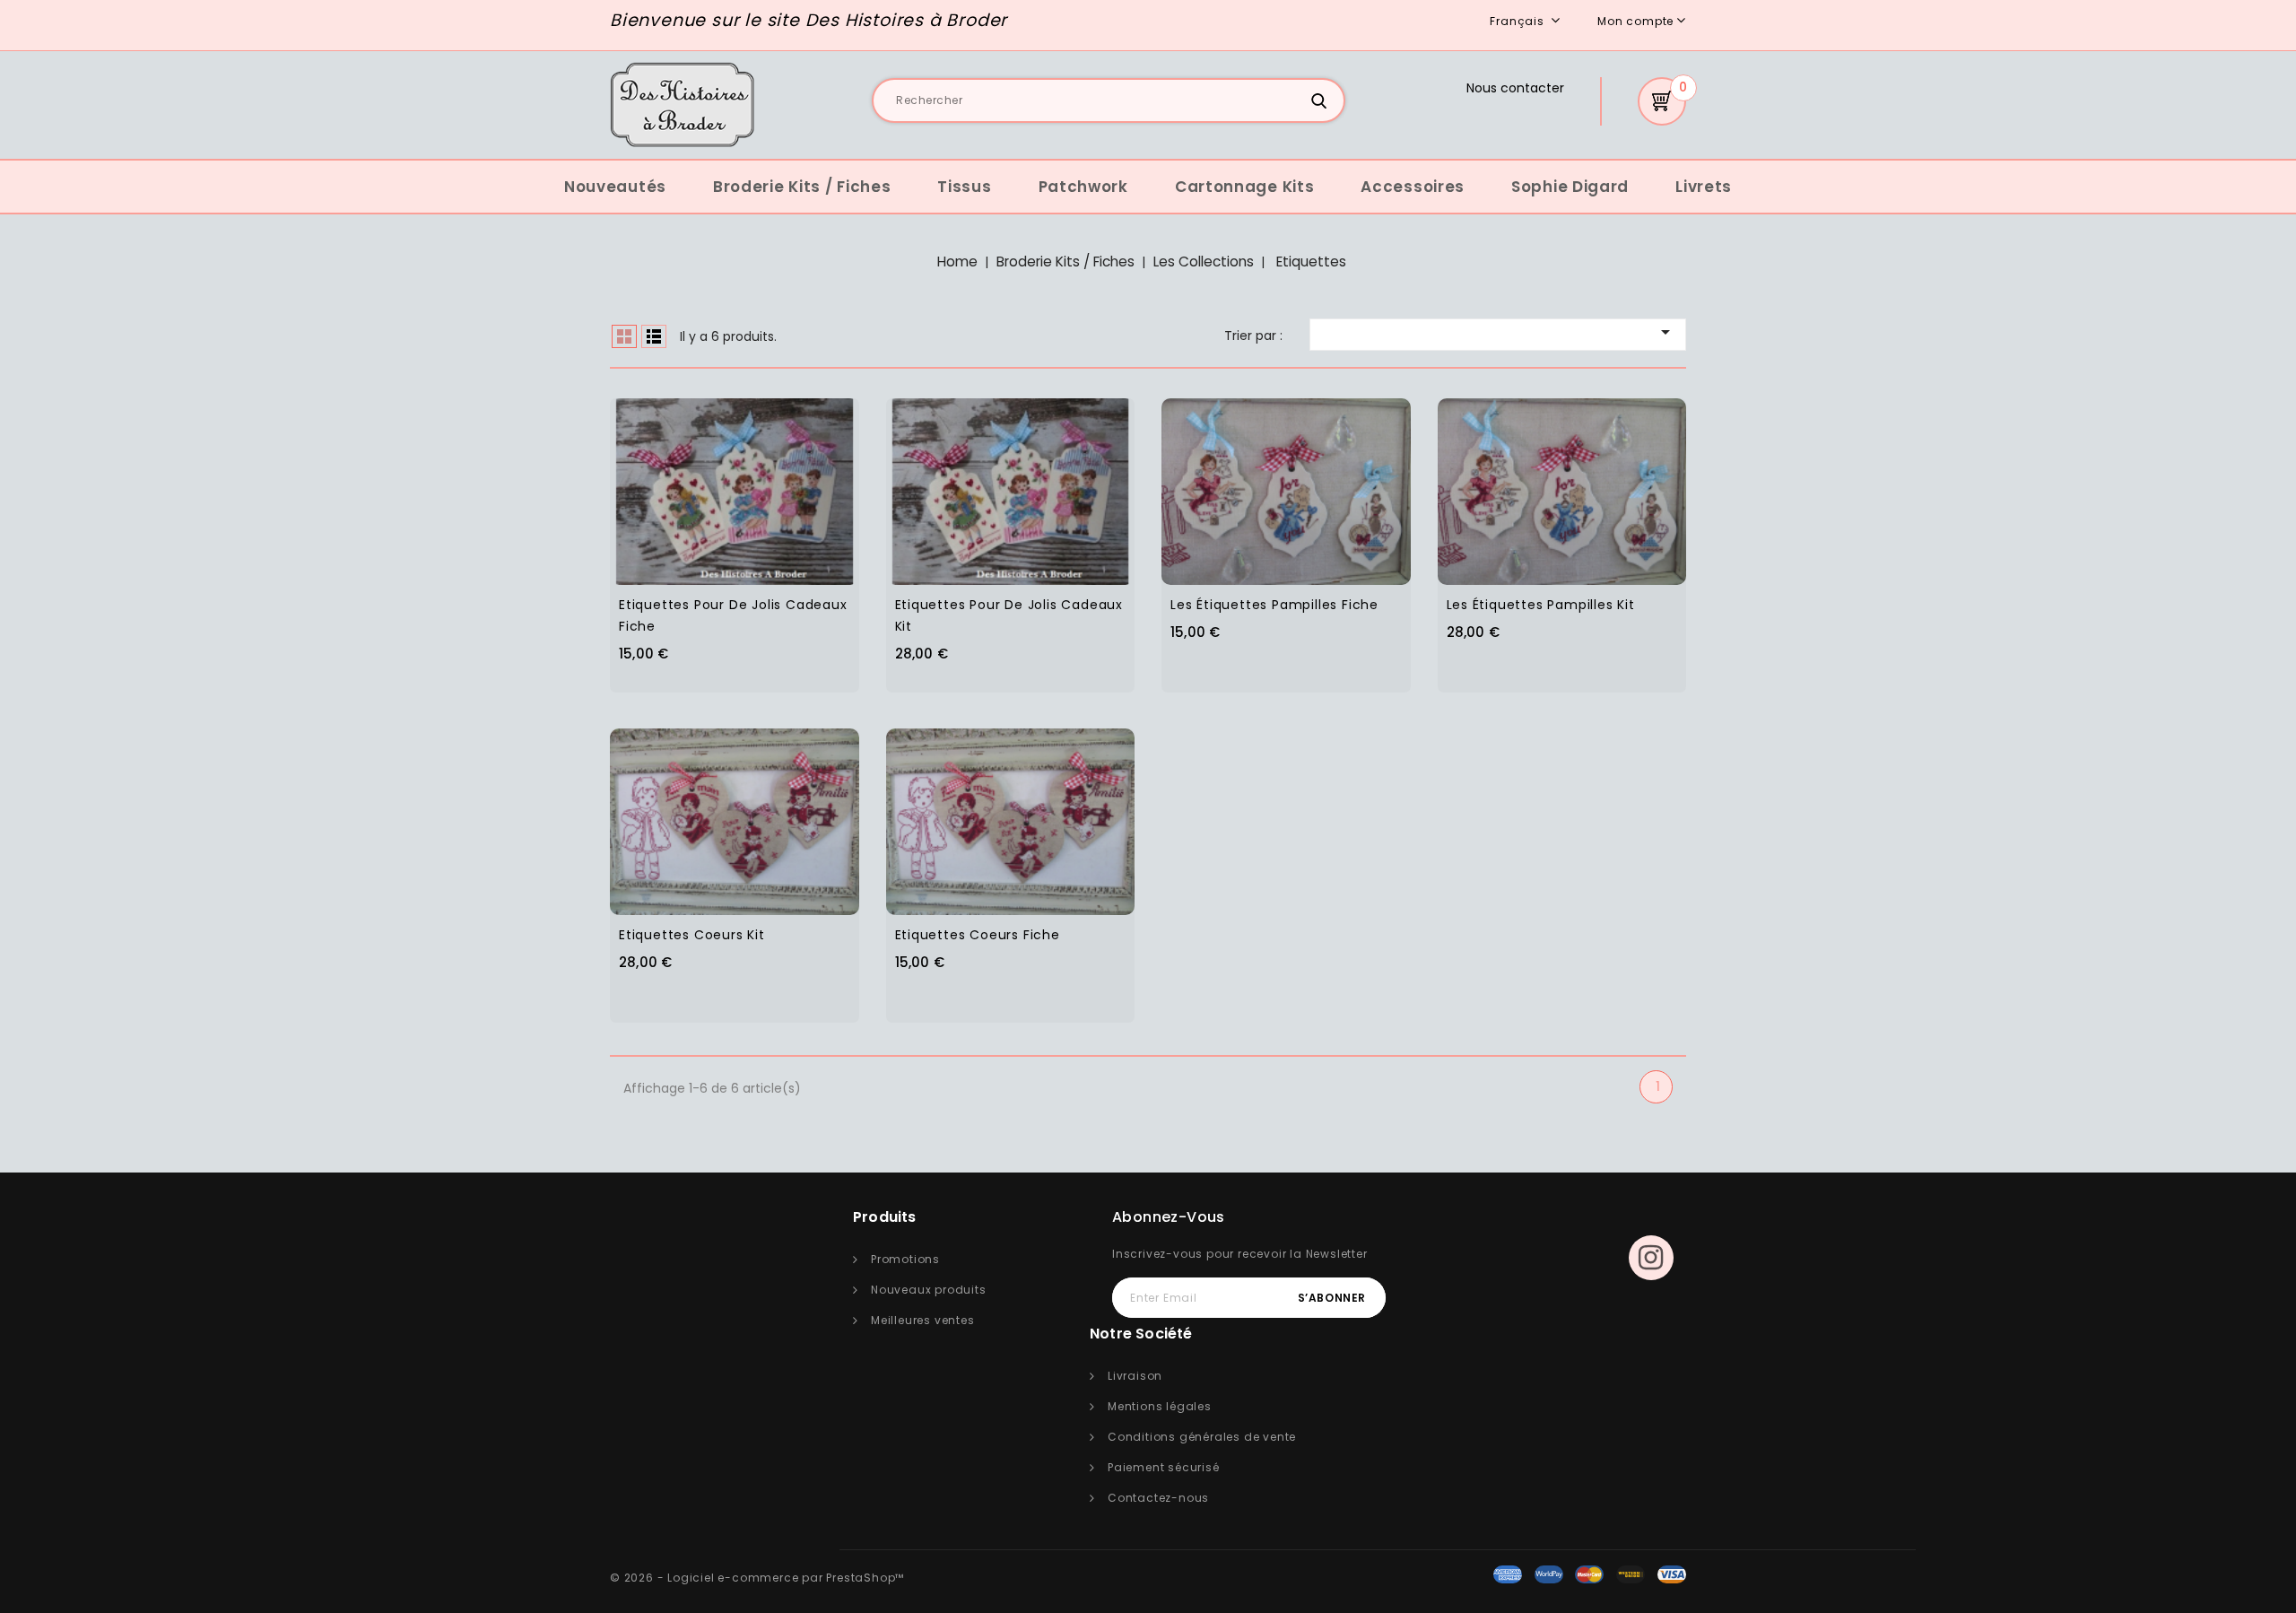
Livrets (1704, 187)
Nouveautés (615, 187)
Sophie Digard (1570, 187)
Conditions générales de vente (1202, 1437)
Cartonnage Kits (1245, 187)
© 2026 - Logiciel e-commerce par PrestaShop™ (757, 1578)
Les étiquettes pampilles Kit (1541, 605)
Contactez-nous (1158, 1498)
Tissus (964, 187)
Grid (624, 336)
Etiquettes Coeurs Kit (692, 935)
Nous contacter (1515, 88)
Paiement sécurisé (1164, 1467)
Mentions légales (1160, 1406)
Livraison (1135, 1376)
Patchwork (1083, 187)
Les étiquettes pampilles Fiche (1274, 605)
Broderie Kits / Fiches (802, 187)
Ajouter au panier (771, 480)
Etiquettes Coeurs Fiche (978, 935)
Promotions (905, 1259)
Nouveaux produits (929, 1290)
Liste (654, 336)
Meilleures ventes (923, 1320)
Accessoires (1413, 187)
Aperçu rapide (700, 480)
